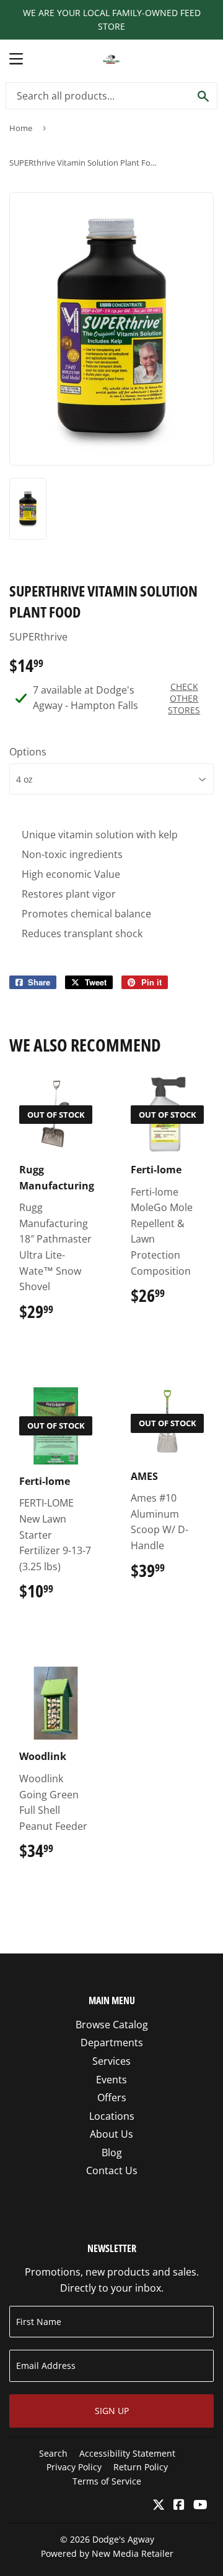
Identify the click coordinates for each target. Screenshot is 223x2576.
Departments (112, 2043)
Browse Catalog (112, 2025)
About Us (111, 2134)
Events (111, 2080)
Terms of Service (107, 2481)
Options (28, 752)
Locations (112, 2116)
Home (21, 128)
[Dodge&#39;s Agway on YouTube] (200, 2506)
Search (53, 2453)
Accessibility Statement (127, 2453)
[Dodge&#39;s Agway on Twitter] (159, 2506)
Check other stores (184, 698)
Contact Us (112, 2170)
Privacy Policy (74, 2467)
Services (111, 2061)
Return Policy (141, 2467)
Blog (112, 2153)
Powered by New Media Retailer (107, 2553)
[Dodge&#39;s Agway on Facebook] (179, 2506)
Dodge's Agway (123, 2539)
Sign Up (112, 2411)
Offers (112, 2098)
